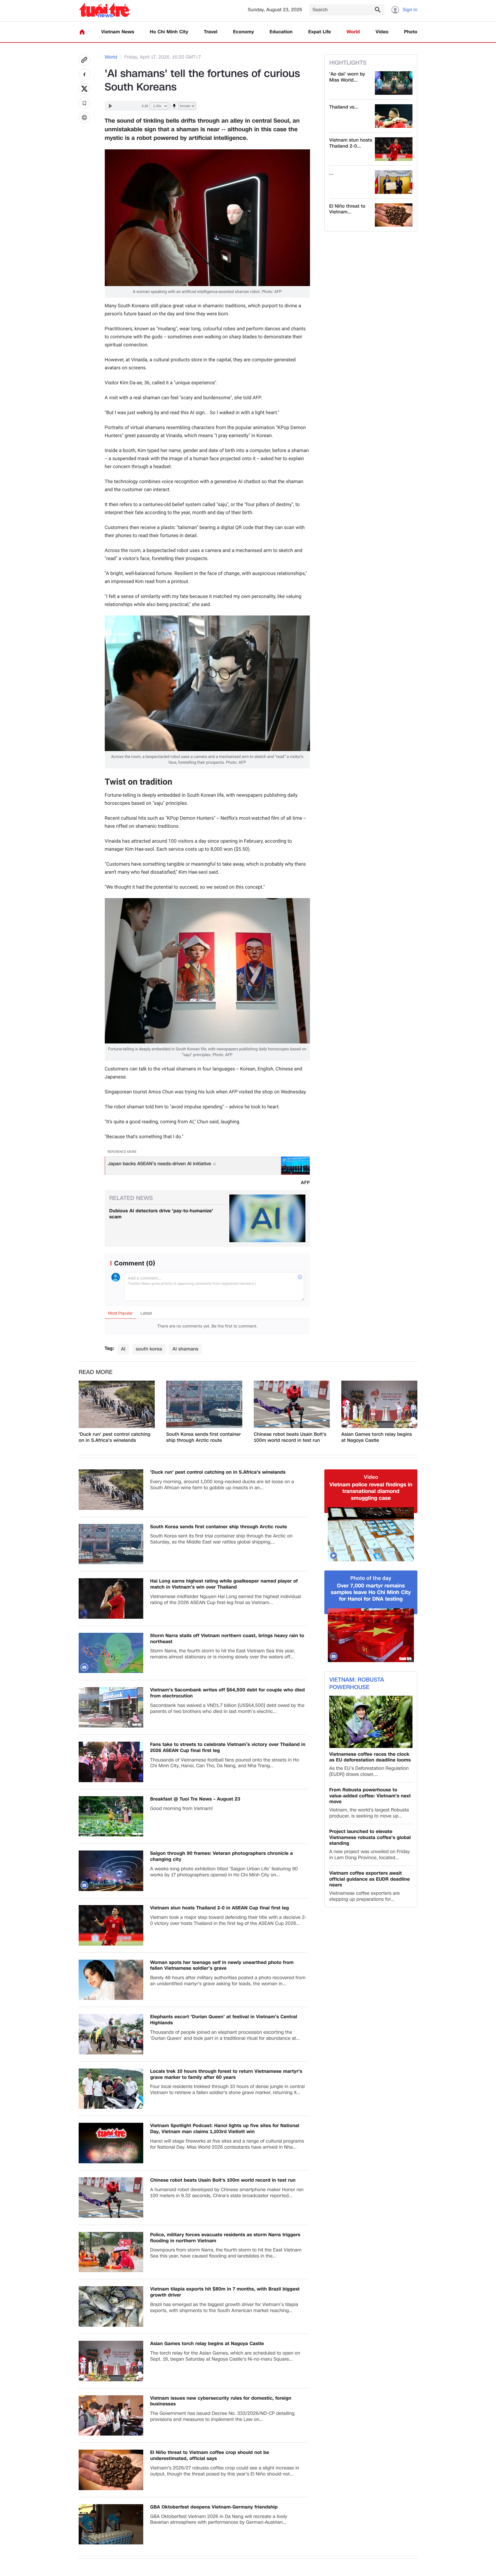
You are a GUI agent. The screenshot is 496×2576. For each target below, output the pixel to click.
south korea (149, 1349)
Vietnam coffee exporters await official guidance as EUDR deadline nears (370, 1879)
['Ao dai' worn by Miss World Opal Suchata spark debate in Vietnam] (394, 83)
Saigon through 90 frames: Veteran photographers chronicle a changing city (221, 1857)
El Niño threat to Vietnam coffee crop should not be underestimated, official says (210, 2456)
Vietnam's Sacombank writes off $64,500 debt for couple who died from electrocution (227, 1693)
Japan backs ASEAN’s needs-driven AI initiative (160, 1164)
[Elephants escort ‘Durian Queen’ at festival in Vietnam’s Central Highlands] (111, 2034)
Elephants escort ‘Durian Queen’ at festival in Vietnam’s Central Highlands (224, 2020)
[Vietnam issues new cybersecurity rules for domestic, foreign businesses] (111, 2416)
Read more (96, 1372)
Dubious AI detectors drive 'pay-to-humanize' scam (161, 1214)
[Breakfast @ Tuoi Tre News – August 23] (111, 1816)
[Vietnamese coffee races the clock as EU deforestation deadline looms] (371, 1722)
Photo (411, 32)
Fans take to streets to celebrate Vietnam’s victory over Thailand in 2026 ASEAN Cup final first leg (228, 1748)
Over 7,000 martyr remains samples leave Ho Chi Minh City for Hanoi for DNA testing (371, 1593)
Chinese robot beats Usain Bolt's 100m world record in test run (290, 1437)
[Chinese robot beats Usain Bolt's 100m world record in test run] (292, 1404)
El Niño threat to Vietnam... (347, 209)
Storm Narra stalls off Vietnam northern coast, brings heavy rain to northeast (227, 1639)
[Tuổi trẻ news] (104, 10)
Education (281, 32)
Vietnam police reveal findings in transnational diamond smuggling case (371, 1491)
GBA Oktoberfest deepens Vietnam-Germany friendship (214, 2507)
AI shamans (185, 1349)
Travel (211, 32)
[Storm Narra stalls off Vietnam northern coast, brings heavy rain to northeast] (111, 1653)
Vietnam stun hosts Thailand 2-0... (351, 143)
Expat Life (320, 32)
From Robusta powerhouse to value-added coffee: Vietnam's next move (370, 1796)
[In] (84, 117)
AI (123, 1349)
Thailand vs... (344, 107)
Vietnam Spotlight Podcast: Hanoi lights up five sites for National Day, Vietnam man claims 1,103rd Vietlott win (225, 2129)
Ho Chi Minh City (169, 32)
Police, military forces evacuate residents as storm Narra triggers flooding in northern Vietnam (225, 2238)
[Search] (377, 9)
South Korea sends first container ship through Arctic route (204, 1437)
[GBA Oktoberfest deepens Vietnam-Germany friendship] (111, 2524)
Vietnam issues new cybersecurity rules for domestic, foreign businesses (221, 2401)
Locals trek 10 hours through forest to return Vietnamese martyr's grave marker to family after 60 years (226, 2075)
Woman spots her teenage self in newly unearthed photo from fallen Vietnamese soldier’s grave (222, 1966)
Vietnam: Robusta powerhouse (357, 1684)
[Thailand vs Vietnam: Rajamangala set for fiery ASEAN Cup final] (394, 116)
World (353, 32)
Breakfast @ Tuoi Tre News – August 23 (195, 1799)
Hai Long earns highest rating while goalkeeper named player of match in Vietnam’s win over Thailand (224, 1584)
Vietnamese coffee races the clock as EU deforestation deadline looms (370, 1757)
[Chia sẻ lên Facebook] (84, 74)
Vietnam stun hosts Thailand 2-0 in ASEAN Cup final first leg (220, 1908)
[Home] (82, 32)
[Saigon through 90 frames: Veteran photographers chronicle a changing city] (111, 1871)
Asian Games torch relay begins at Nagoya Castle (377, 1437)
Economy (244, 32)
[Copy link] (84, 60)
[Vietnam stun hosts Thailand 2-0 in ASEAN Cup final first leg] (394, 149)
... (331, 173)
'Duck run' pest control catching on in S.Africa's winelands (115, 1437)
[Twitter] (84, 89)
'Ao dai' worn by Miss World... (347, 77)
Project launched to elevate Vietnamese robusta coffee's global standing (370, 1838)
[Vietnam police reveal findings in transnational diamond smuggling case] (371, 1534)
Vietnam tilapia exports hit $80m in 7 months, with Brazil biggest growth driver (225, 2292)
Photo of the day (371, 1578)
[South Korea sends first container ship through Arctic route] (204, 1404)
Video (382, 32)
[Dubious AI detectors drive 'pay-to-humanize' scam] (267, 1218)
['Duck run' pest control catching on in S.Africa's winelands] (117, 1404)
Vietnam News (118, 32)
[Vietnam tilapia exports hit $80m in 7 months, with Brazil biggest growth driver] (111, 2306)
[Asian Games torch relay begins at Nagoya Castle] (379, 1404)
